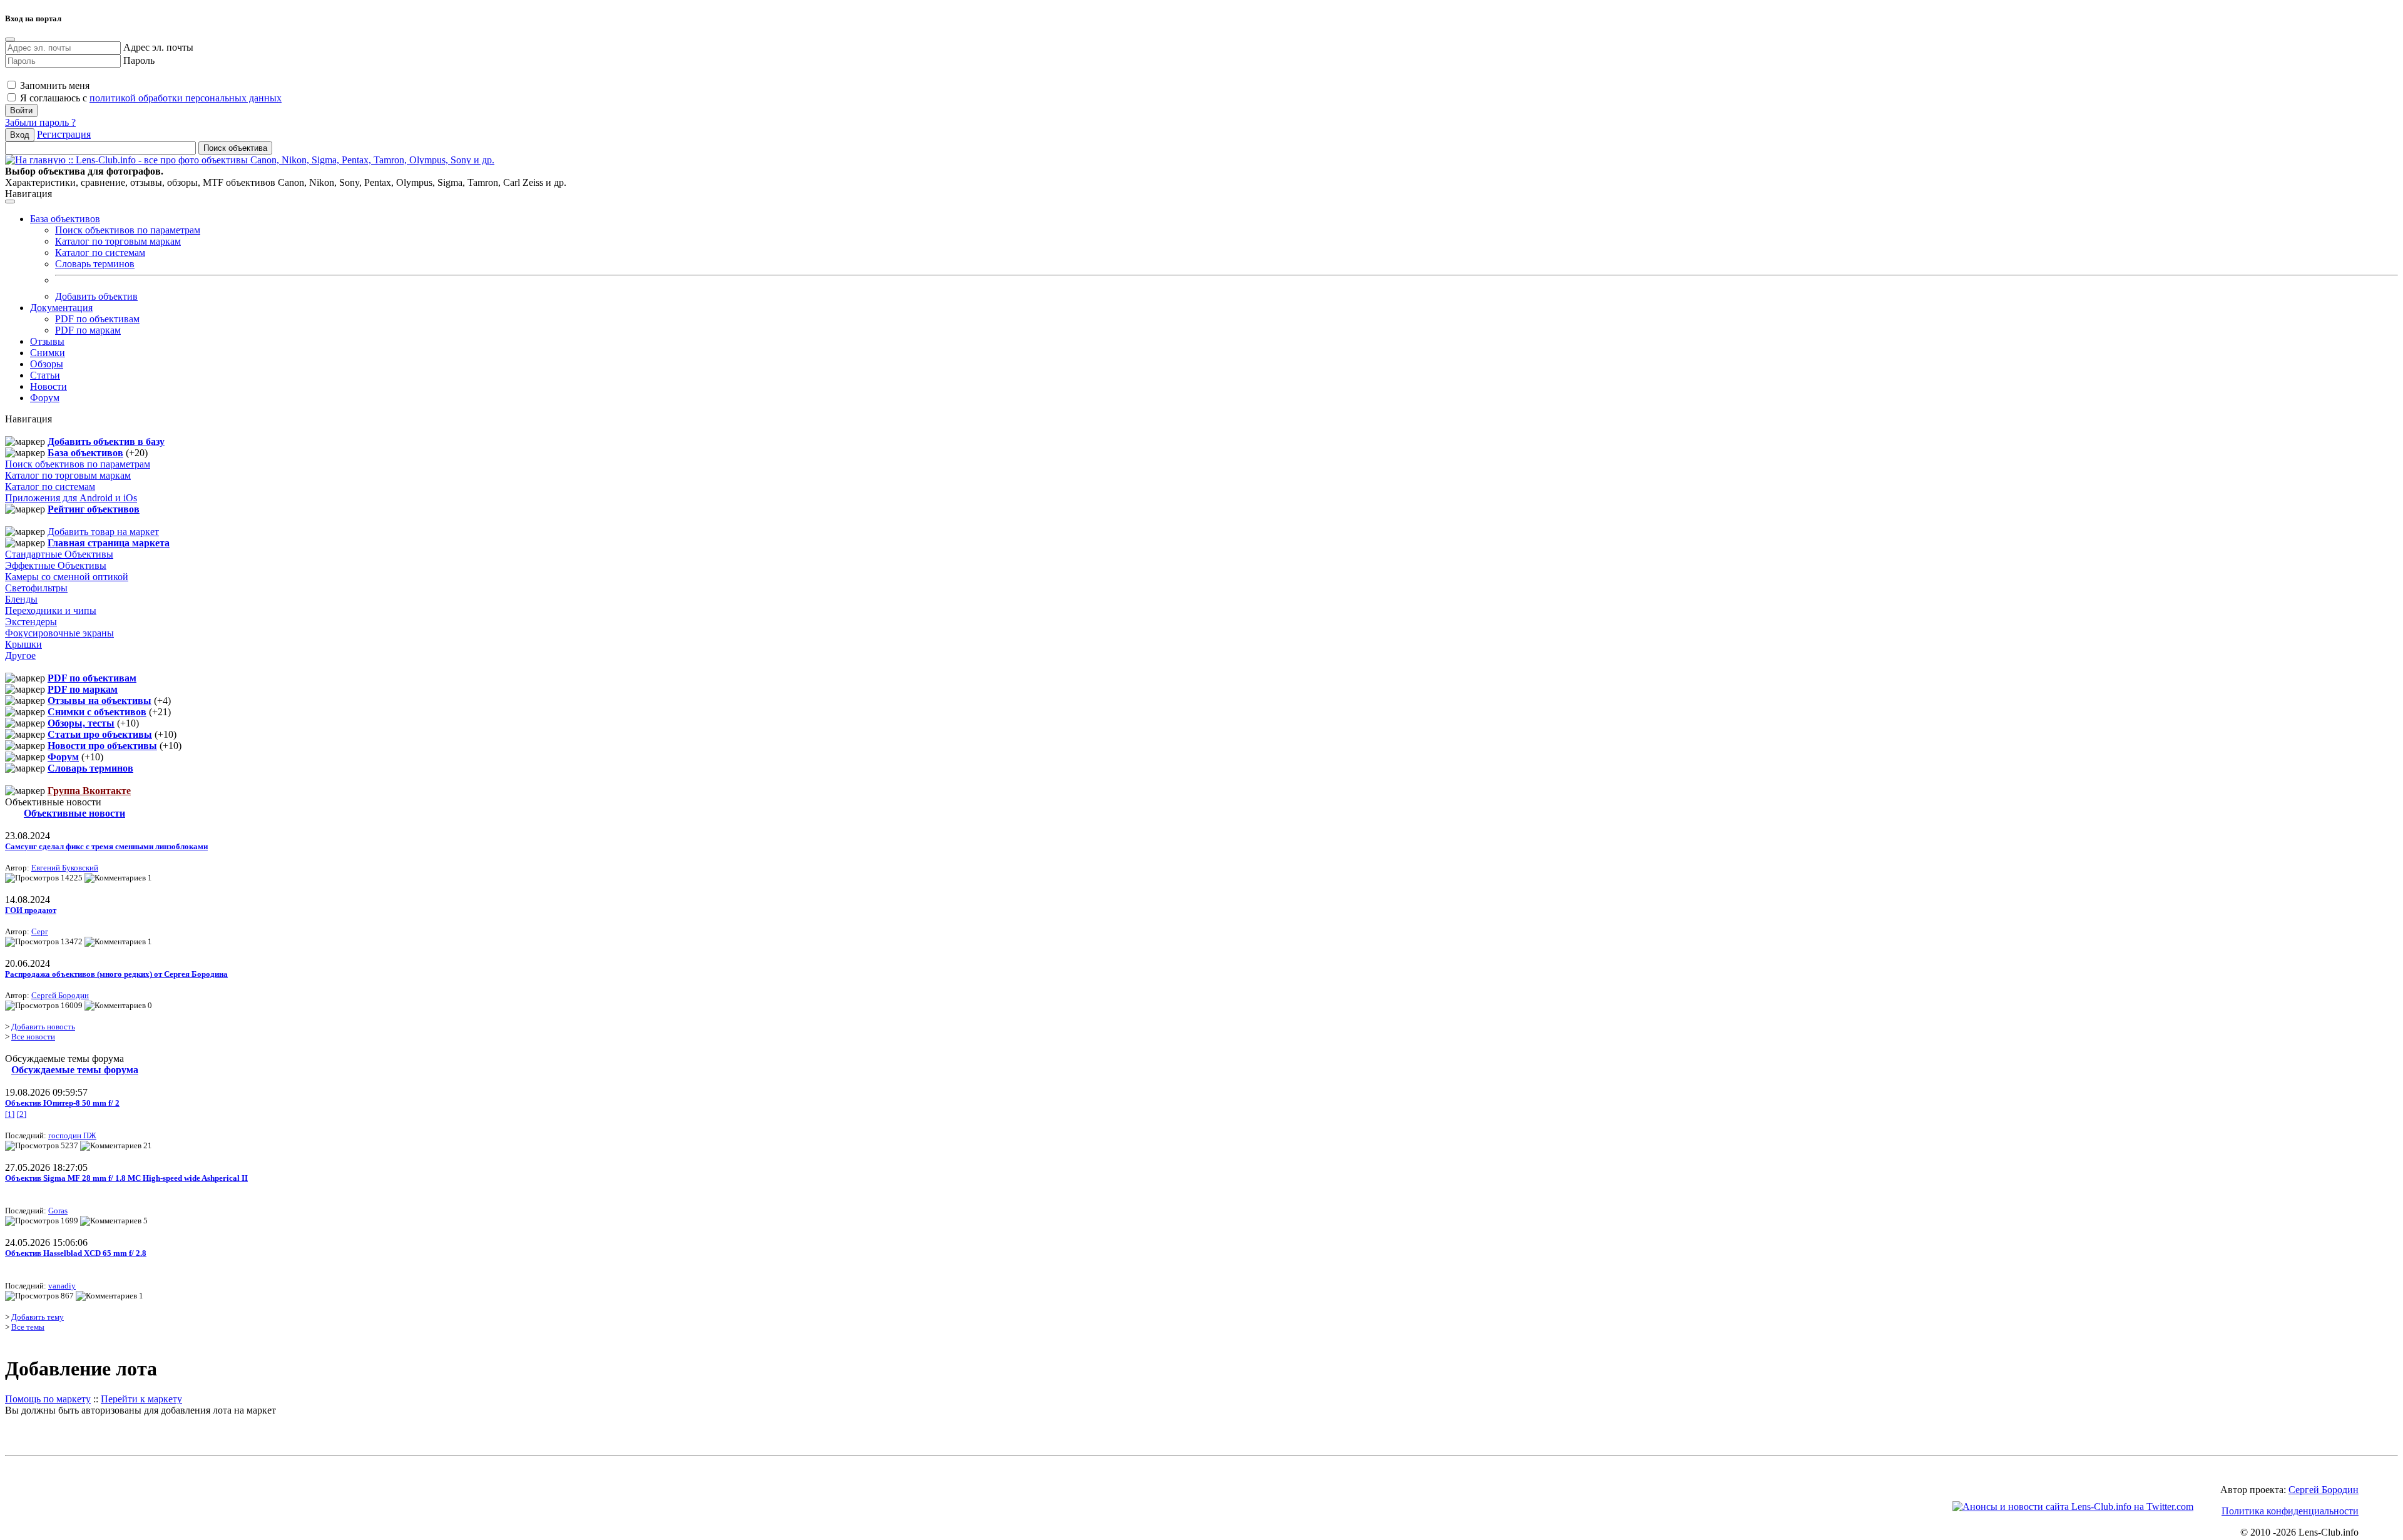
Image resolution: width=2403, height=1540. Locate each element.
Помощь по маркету (48, 1399)
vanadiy (62, 1286)
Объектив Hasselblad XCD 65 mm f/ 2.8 (76, 1253)
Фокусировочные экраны (59, 633)
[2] (22, 1114)
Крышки (23, 644)
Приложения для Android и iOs (71, 498)
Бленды (21, 599)
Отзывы (47, 341)
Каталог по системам (100, 252)
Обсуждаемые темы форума (75, 1070)
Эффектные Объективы (56, 565)
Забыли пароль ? (40, 122)
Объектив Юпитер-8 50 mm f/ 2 (62, 1103)
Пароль (139, 60)
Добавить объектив (96, 296)
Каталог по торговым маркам (118, 241)
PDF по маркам (88, 330)
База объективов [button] (65, 219)
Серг (40, 931)
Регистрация (64, 134)
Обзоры (47, 364)
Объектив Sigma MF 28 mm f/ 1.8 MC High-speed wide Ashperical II (126, 1178)
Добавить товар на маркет (103, 532)
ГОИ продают (31, 910)
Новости (48, 386)
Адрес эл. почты (158, 47)
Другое (20, 655)
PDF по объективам (97, 319)
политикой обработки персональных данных (186, 98)
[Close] (10, 39)
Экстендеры (31, 622)
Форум (45, 398)
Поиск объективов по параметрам (128, 230)
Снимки (48, 353)
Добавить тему (38, 1317)
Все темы (28, 1327)
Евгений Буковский (65, 868)
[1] (10, 1114)
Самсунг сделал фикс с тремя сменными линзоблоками (106, 846)
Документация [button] (61, 308)
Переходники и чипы (51, 610)
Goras (58, 1211)
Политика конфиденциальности (2290, 1511)
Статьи (45, 375)
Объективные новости (74, 813)
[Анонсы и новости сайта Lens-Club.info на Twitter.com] (2073, 1507)
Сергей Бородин (60, 995)
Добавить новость (43, 1027)
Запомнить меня (54, 85)
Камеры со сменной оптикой (67, 577)
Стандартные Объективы (59, 554)
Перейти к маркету (141, 1399)
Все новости (33, 1037)
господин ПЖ (72, 1135)
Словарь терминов (95, 264)
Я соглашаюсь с (150, 98)
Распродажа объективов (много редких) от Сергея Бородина (116, 974)
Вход (20, 135)
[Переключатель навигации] (10, 201)
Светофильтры (36, 588)
